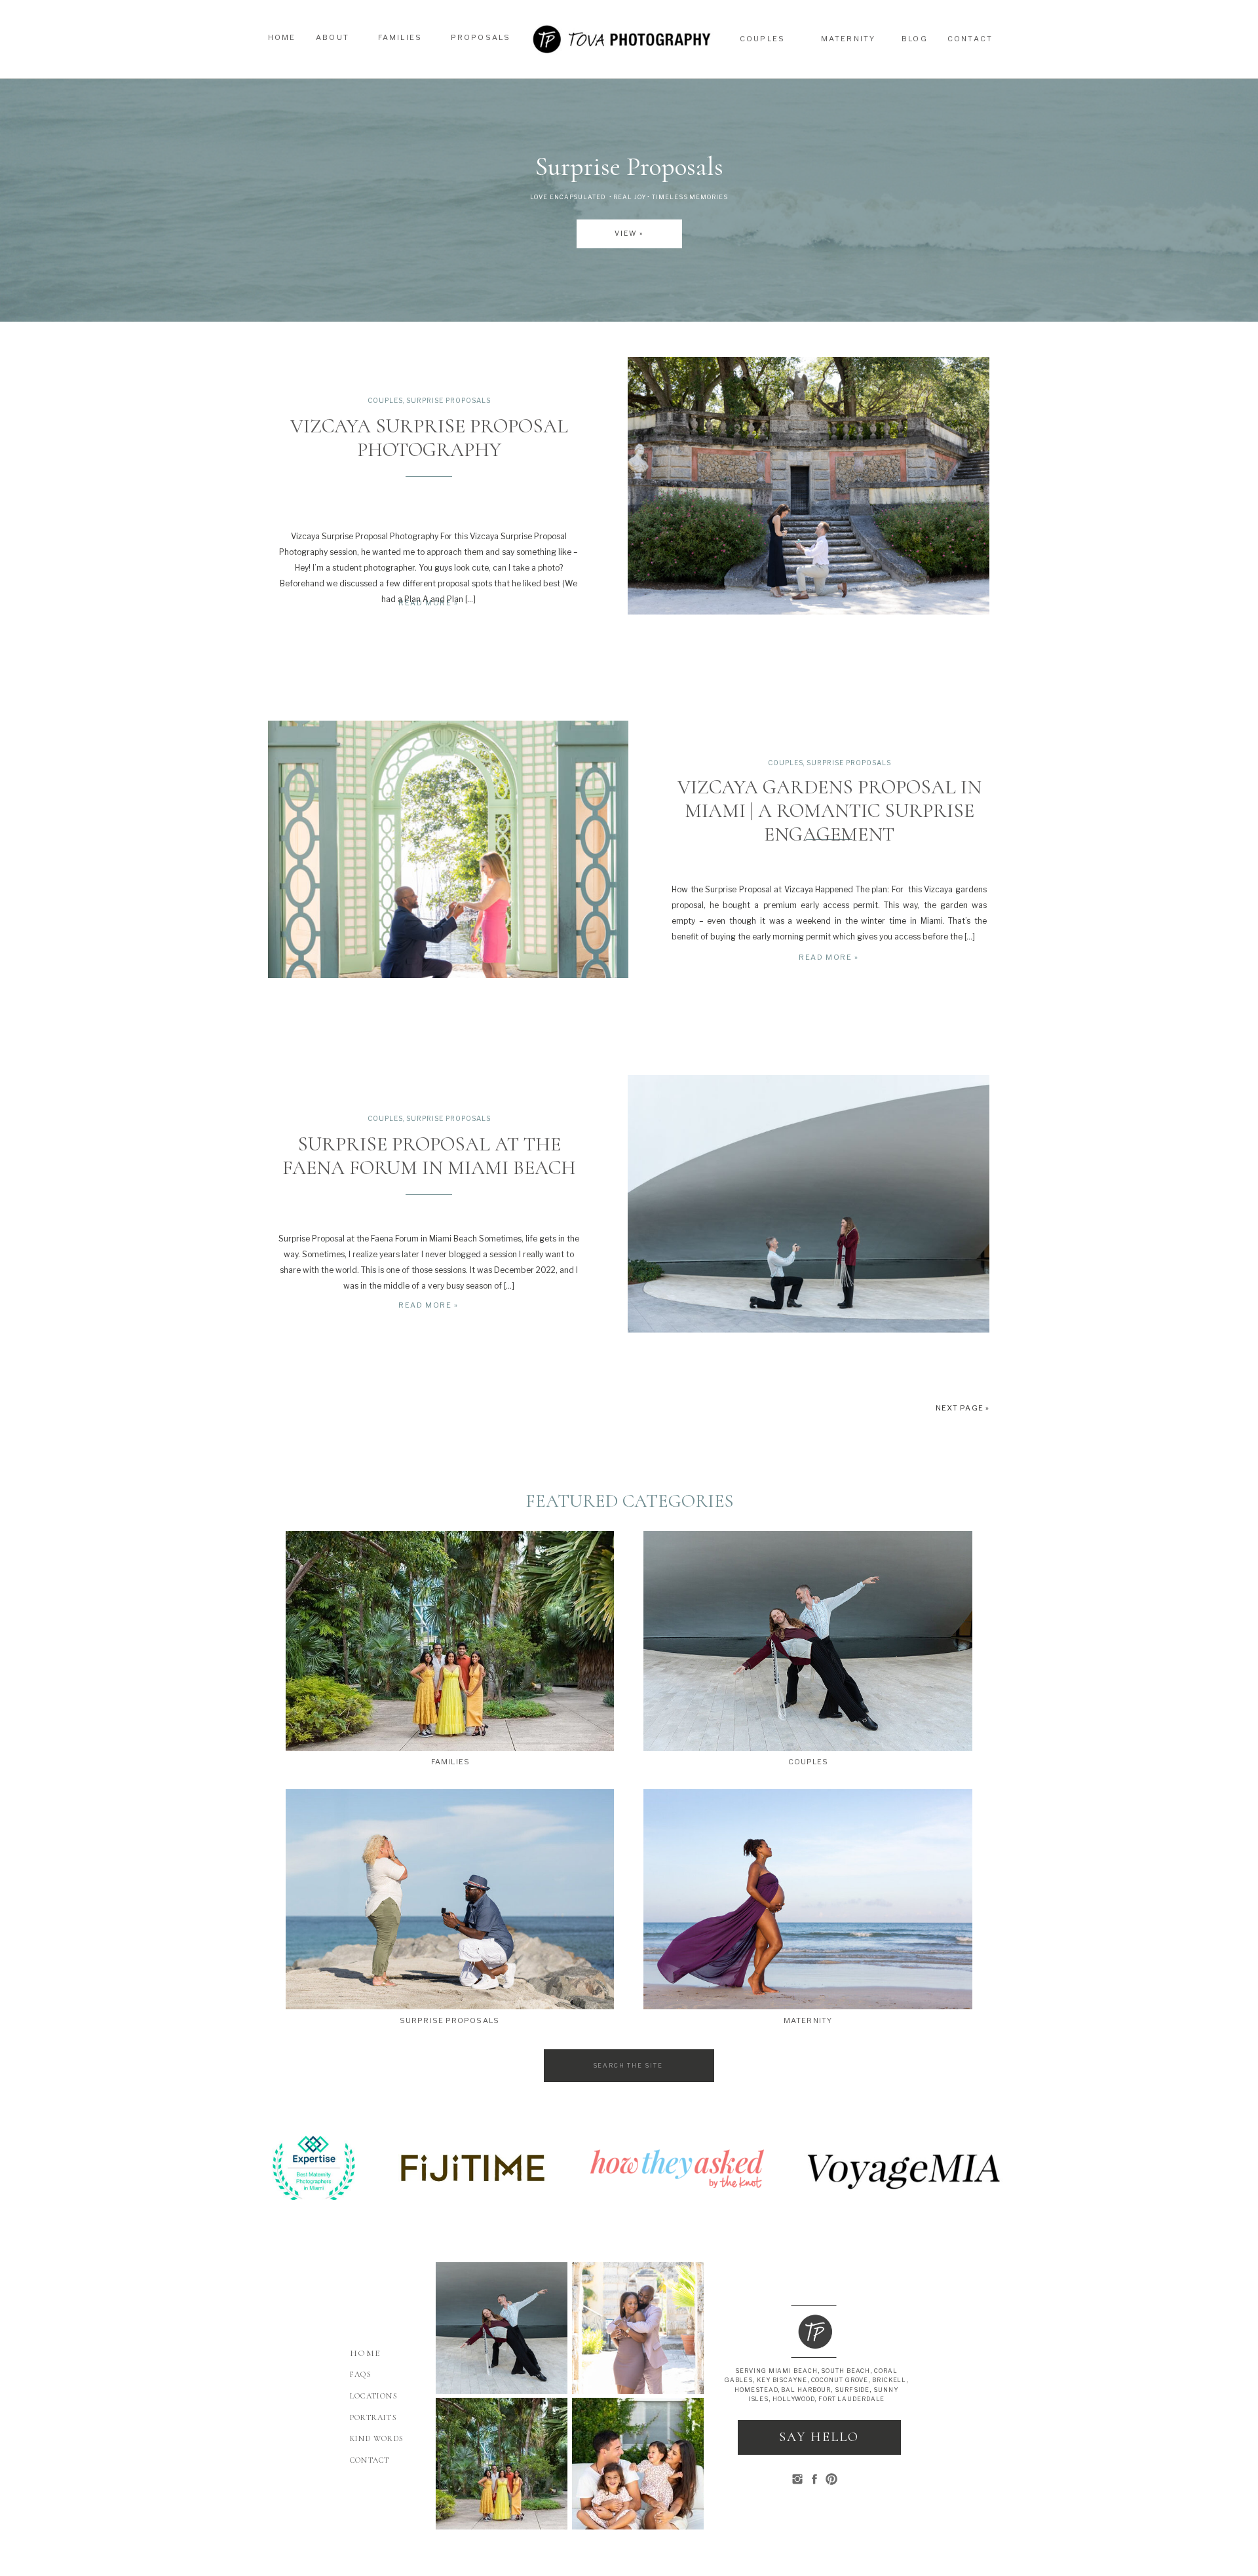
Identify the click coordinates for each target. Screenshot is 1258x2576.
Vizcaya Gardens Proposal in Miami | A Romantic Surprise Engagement (829, 811)
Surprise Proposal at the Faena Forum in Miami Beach (429, 1156)
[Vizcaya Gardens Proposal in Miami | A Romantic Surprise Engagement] (448, 849)
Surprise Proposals (448, 400)
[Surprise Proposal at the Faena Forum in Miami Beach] (809, 1204)
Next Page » (963, 1408)
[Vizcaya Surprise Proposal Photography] (809, 486)
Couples (385, 400)
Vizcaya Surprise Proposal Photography (429, 438)
